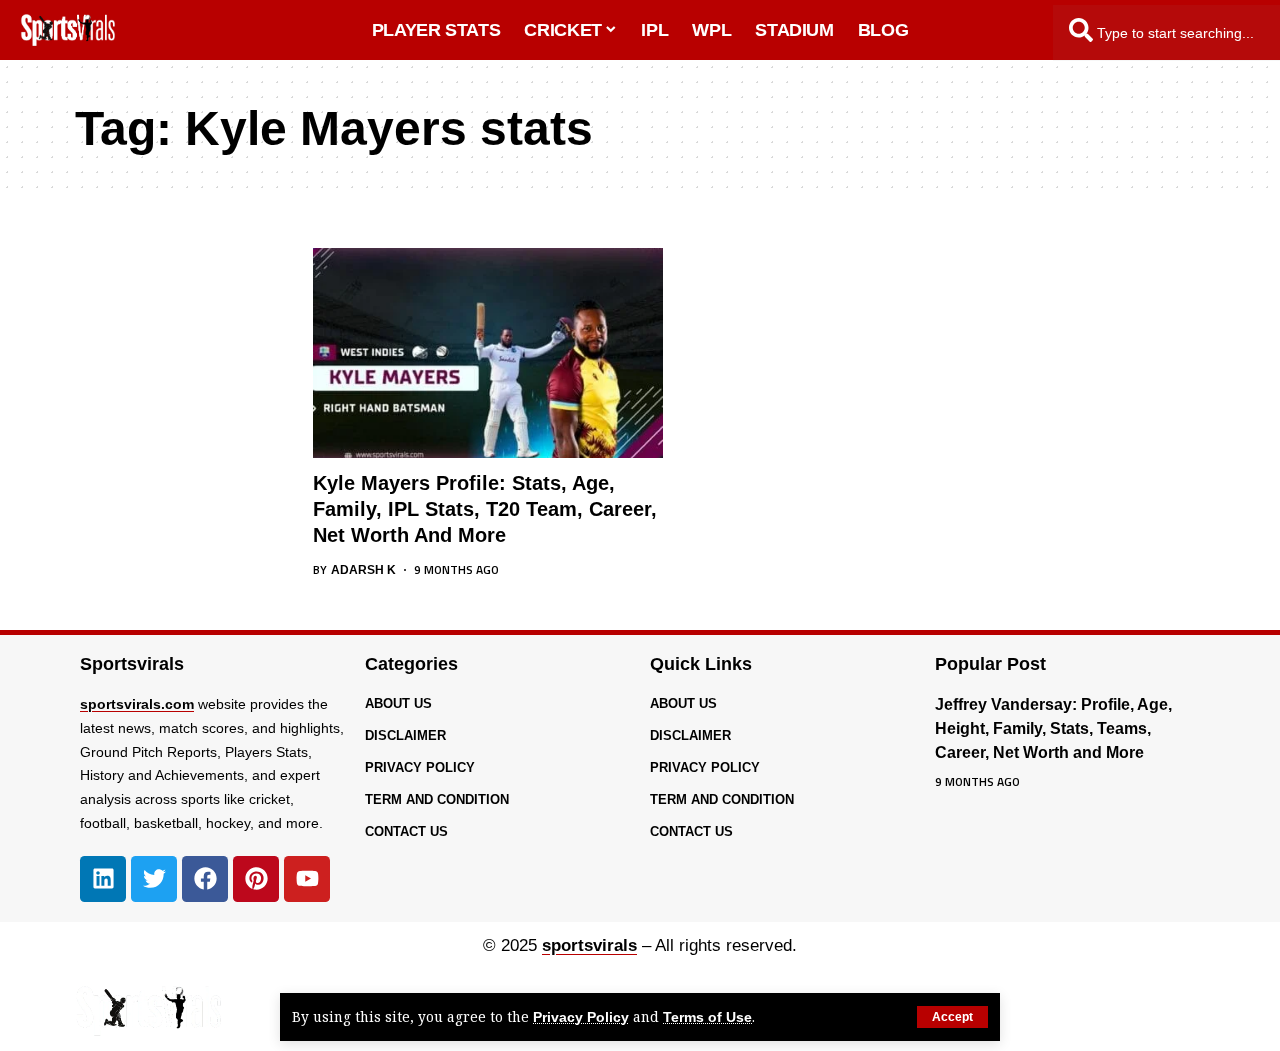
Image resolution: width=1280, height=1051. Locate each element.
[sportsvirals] (148, 1011)
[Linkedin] (103, 879)
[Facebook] (205, 879)
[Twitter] (154, 879)
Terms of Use (707, 1017)
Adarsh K (363, 570)
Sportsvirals (132, 664)
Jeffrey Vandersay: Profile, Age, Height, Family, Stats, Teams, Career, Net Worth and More (1053, 728)
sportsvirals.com (137, 704)
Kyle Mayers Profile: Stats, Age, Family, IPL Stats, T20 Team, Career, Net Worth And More (485, 509)
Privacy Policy (581, 1017)
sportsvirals (589, 945)
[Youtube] (307, 879)
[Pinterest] (256, 879)
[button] (952, 1017)
